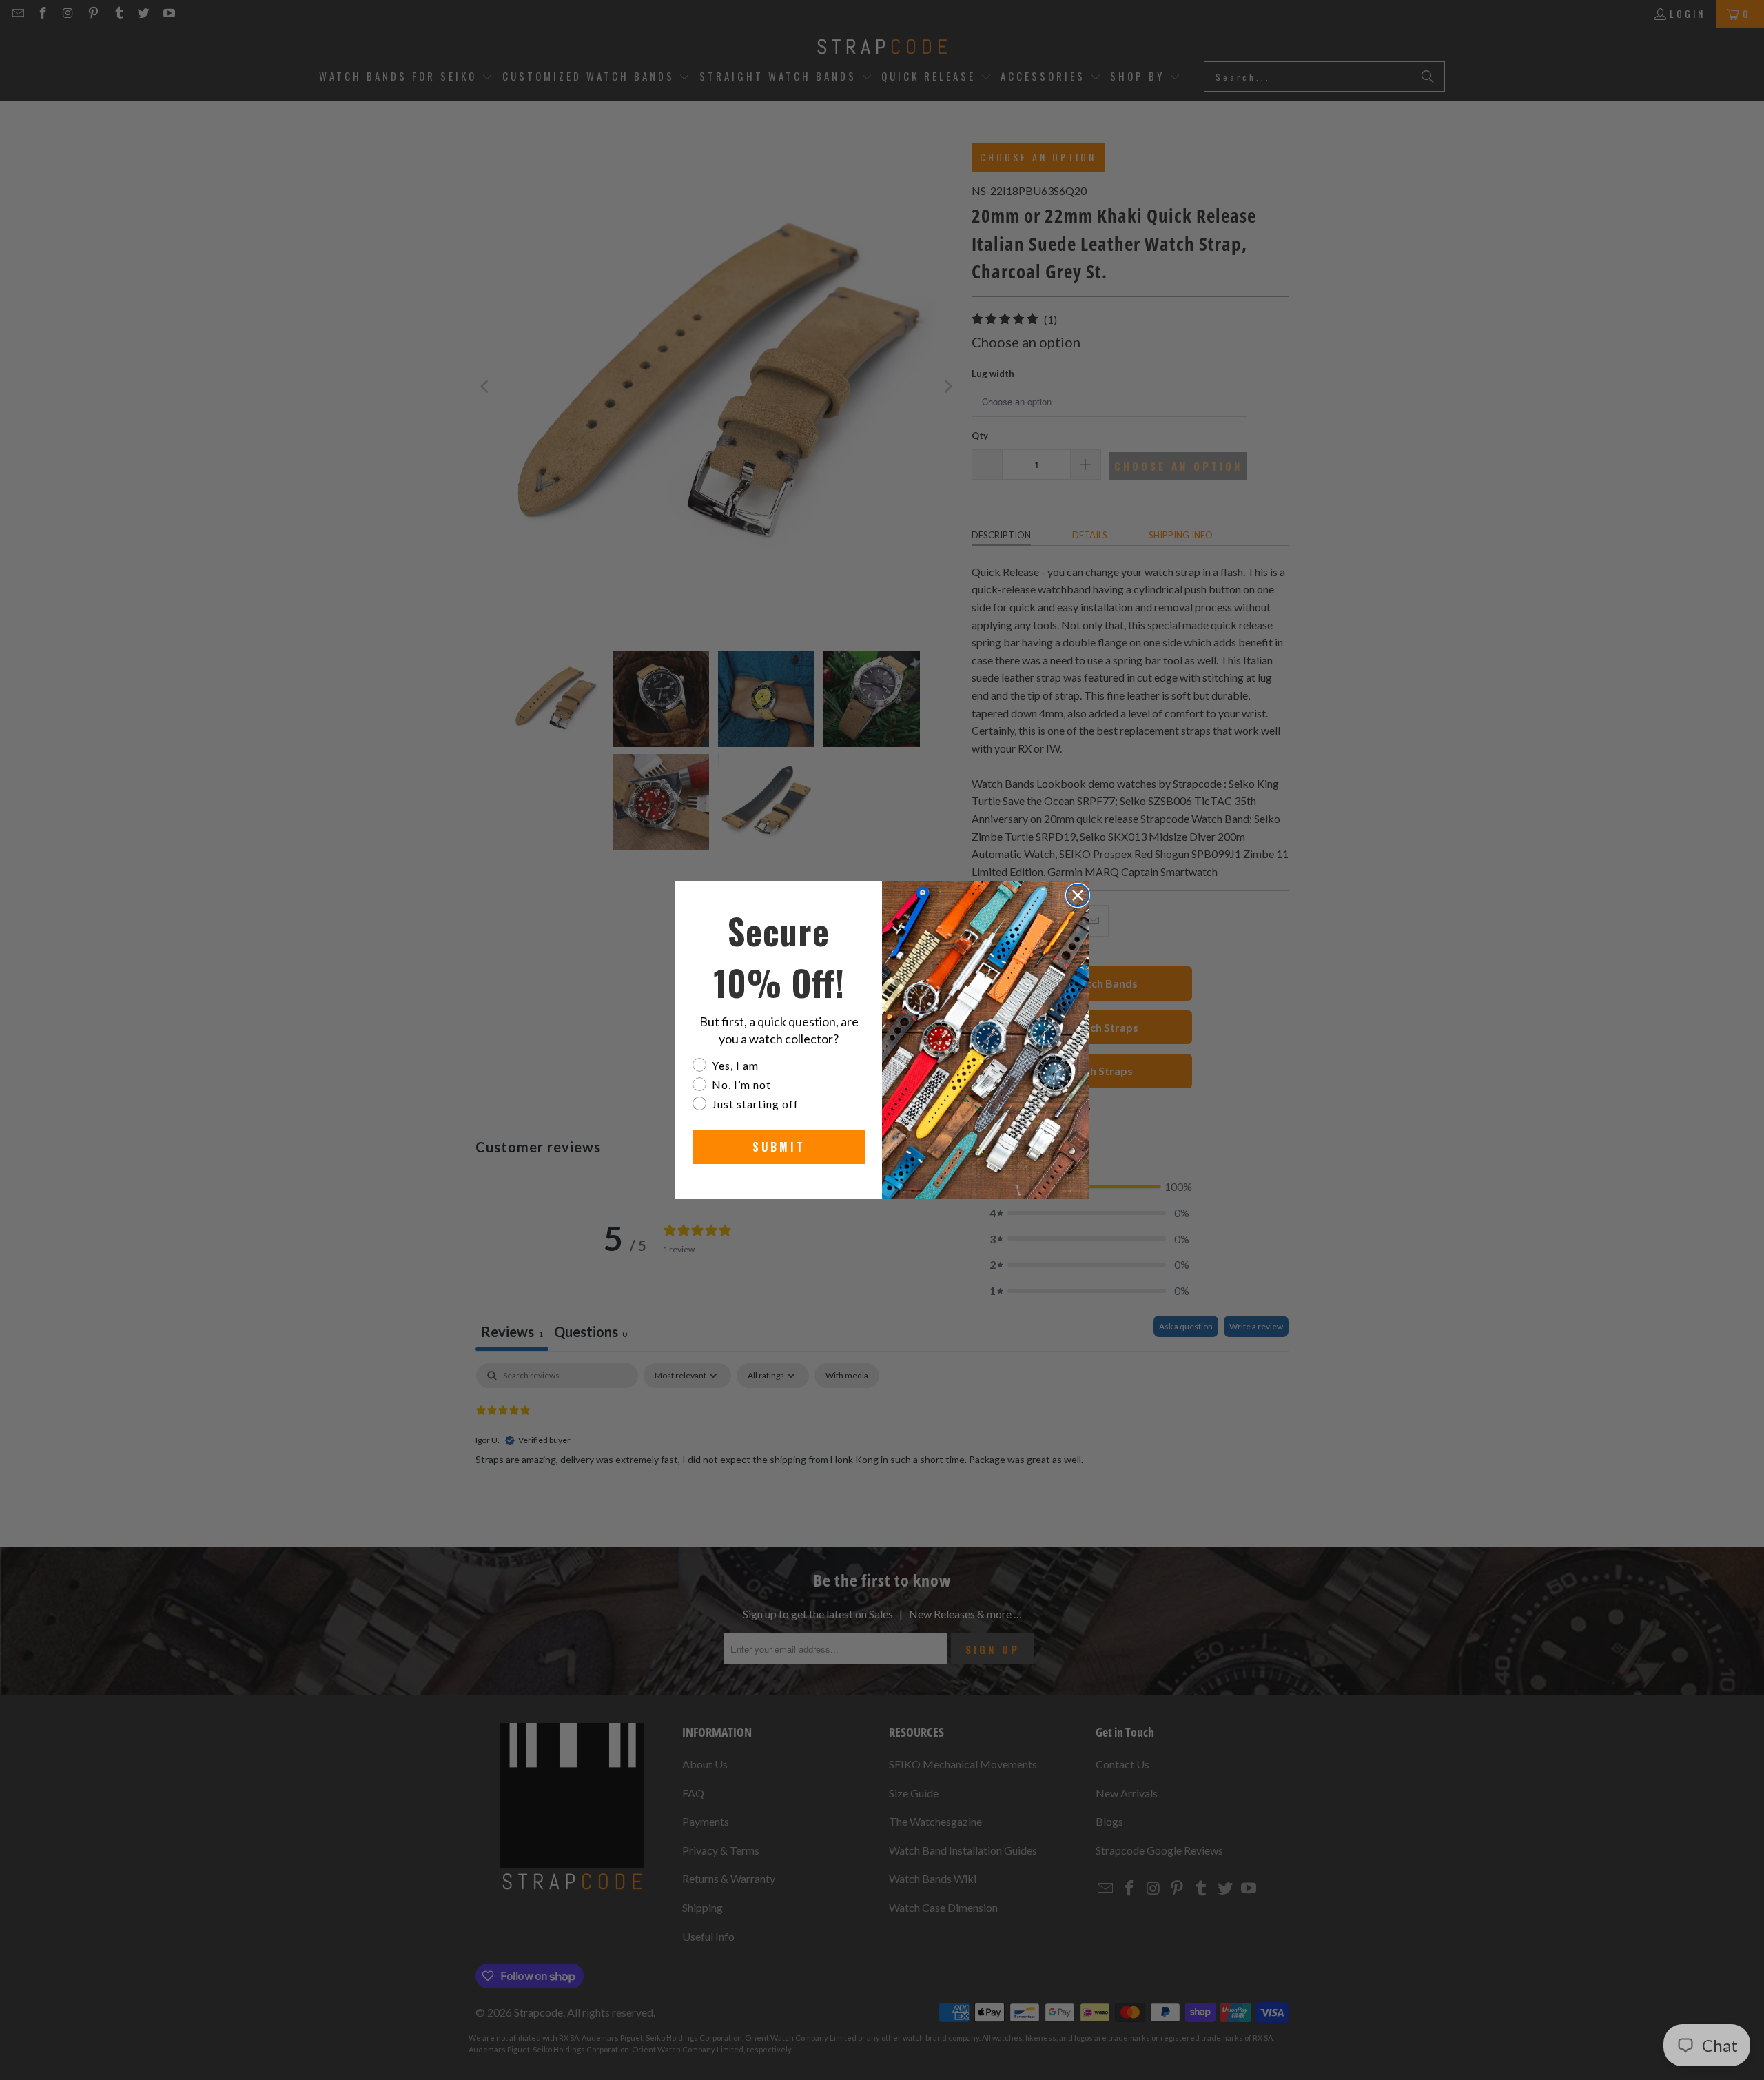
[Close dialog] (1078, 895)
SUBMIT (779, 1147)
